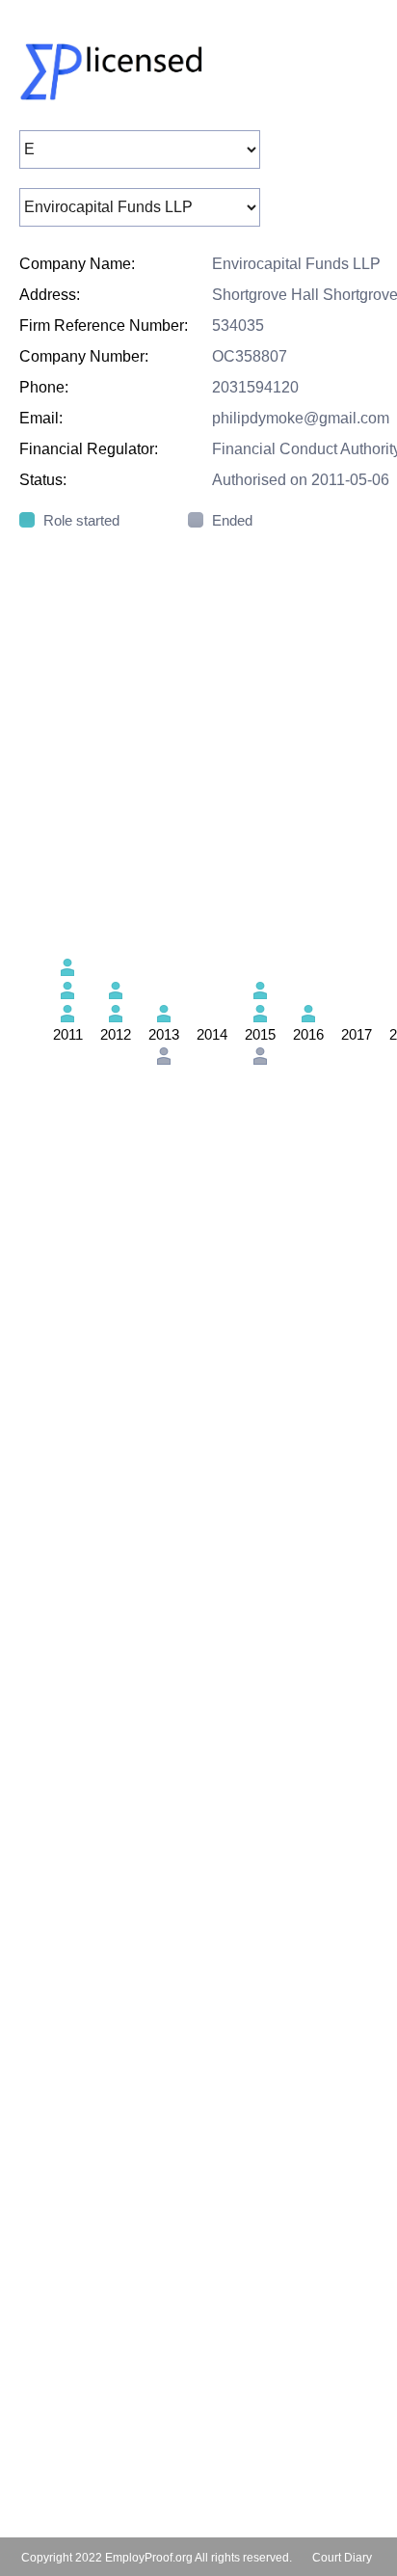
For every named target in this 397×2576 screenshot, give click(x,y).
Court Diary (342, 2558)
